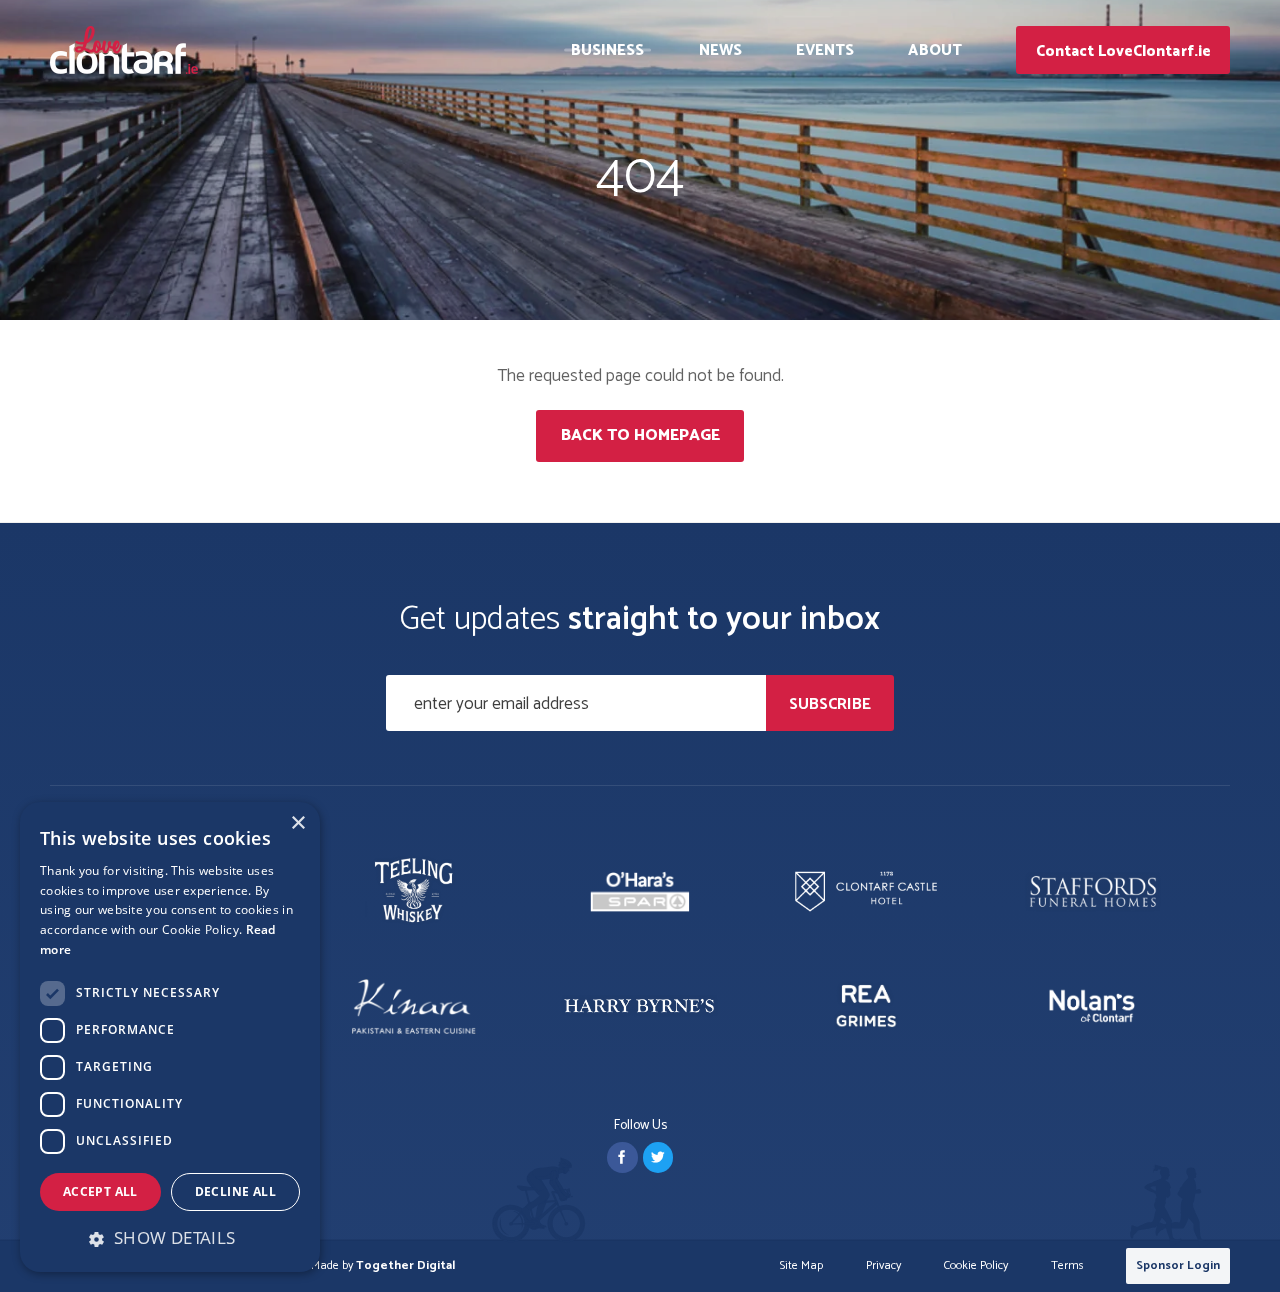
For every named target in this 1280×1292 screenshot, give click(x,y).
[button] (170, 1238)
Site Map (801, 1266)
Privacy (883, 1266)
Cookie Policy (976, 1266)
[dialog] (170, 1037)
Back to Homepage (640, 435)
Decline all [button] (235, 1191)
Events (825, 50)
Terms (1067, 1266)
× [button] (297, 823)
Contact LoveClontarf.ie (1123, 51)
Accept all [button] (100, 1191)
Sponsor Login (1178, 1265)
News (720, 50)
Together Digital (405, 1265)
